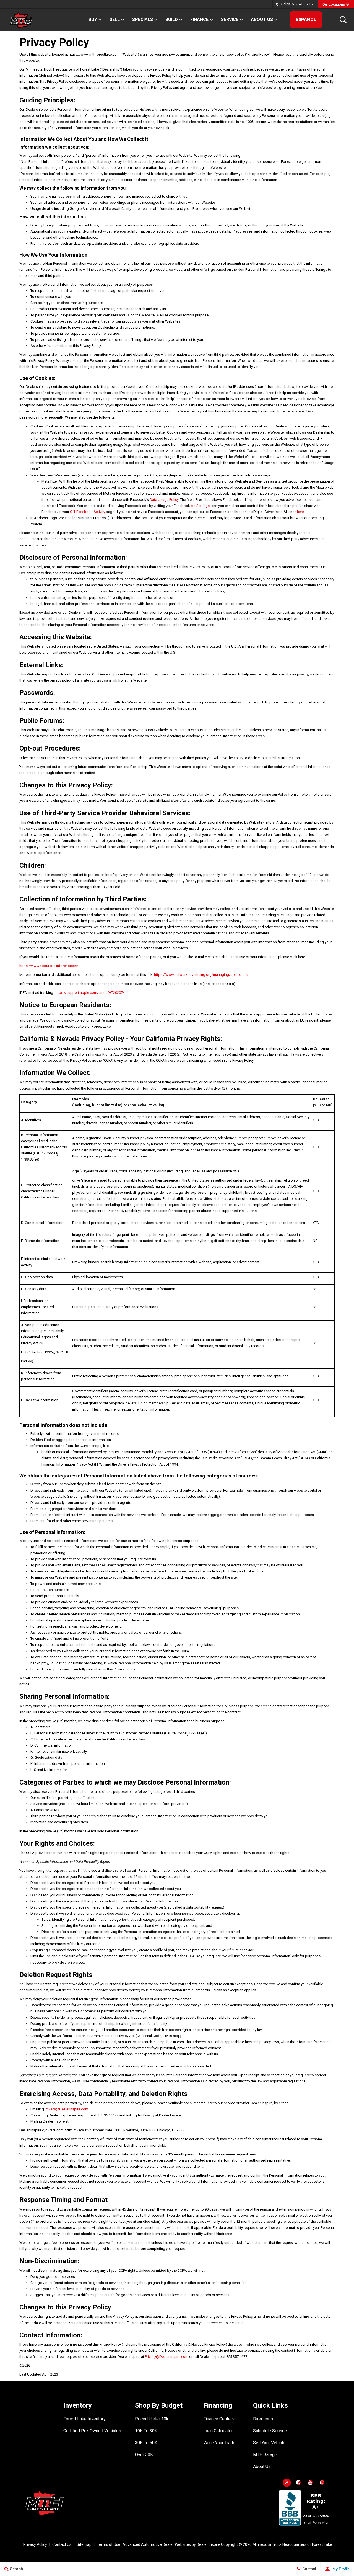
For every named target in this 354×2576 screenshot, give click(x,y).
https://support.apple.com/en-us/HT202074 (90, 993)
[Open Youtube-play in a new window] (311, 2482)
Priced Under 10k (152, 2419)
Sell (115, 20)
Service (230, 20)
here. (301, 512)
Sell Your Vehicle (269, 2443)
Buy (93, 20)
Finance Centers (219, 2419)
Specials (143, 20)
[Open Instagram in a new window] (322, 2482)
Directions (263, 2419)
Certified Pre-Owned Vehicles (92, 2431)
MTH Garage (265, 2455)
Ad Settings (200, 506)
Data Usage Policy (164, 500)
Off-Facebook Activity (88, 512)
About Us (262, 20)
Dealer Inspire (209, 2544)
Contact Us (62, 2544)
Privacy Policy (35, 2544)
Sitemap (84, 2544)
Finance (199, 20)
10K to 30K (146, 2431)
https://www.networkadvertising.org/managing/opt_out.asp (202, 975)
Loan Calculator (218, 2431)
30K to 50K (146, 2443)
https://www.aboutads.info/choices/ (49, 966)
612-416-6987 (303, 4)
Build (172, 20)
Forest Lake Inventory (84, 2419)
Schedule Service (270, 2431)
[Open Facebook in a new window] (299, 2482)
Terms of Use (109, 2544)
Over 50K (144, 2455)
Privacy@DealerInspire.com (67, 2109)
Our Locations (334, 4)
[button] (343, 20)
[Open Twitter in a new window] (287, 2483)
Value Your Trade (219, 2443)
